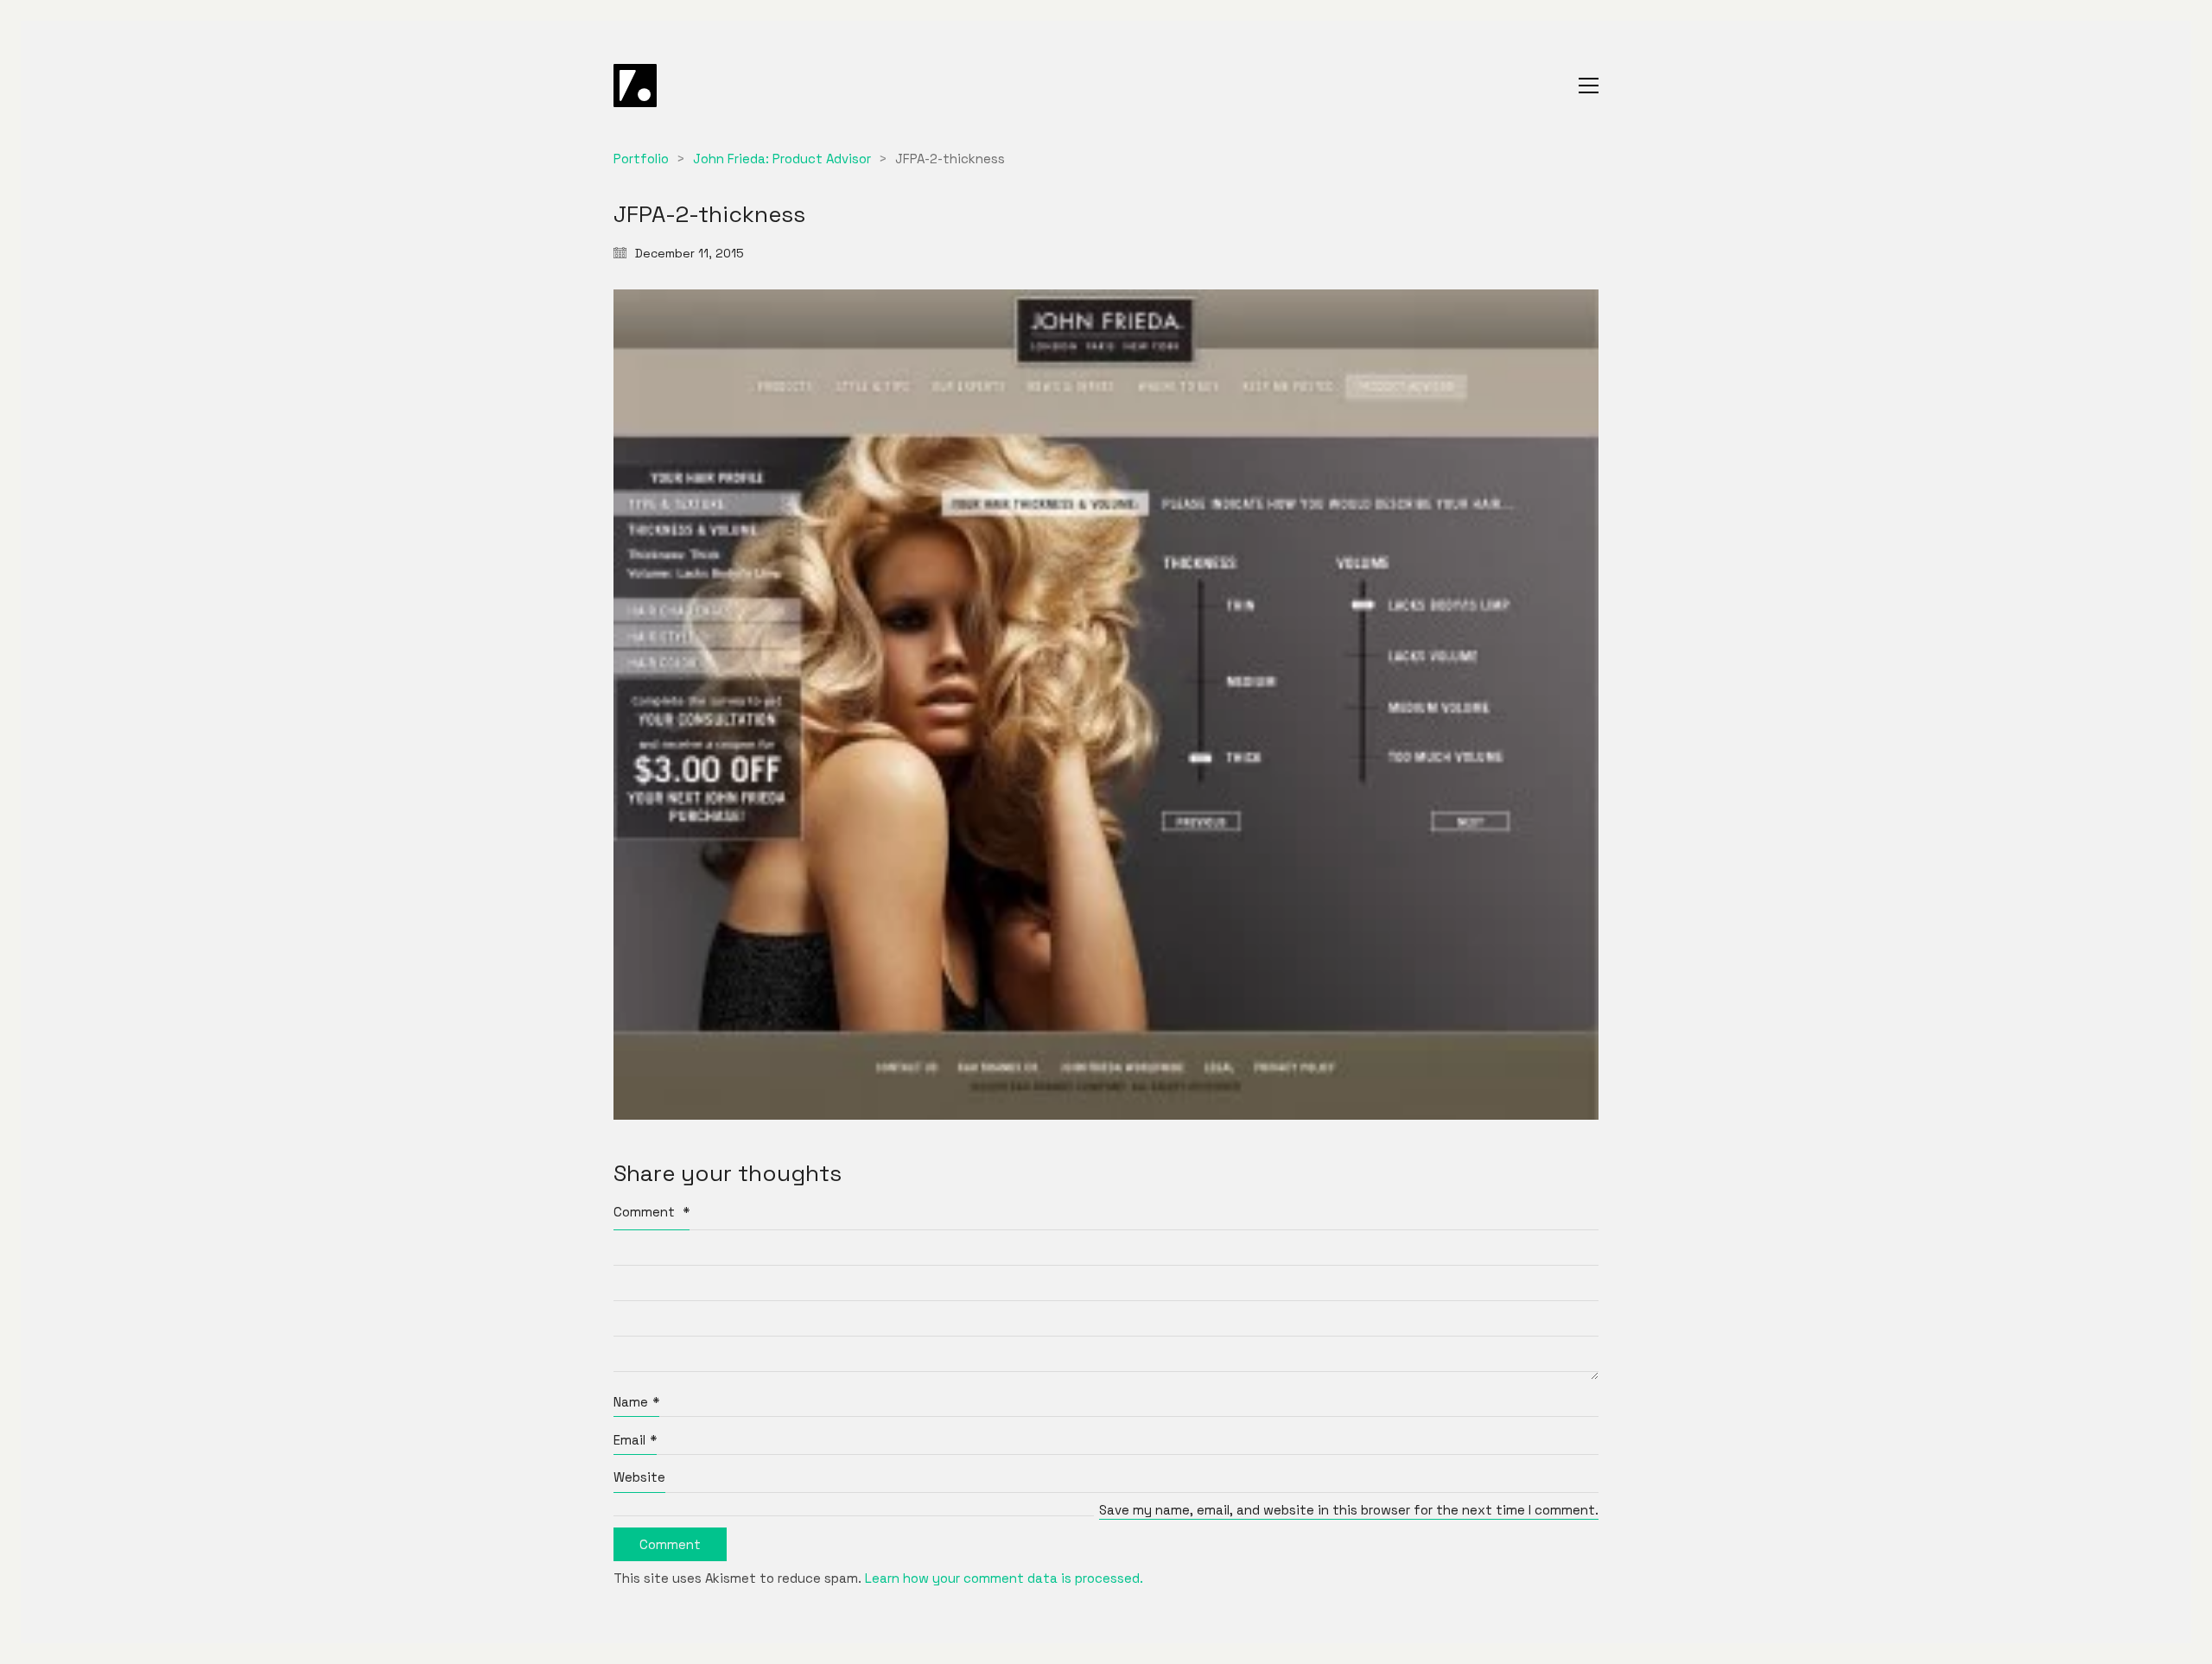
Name (636, 1402)
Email (635, 1440)
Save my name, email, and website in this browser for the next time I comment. (1349, 1510)
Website (639, 1477)
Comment (652, 1212)
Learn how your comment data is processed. (1004, 1578)
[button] (1589, 86)
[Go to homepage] (635, 86)
